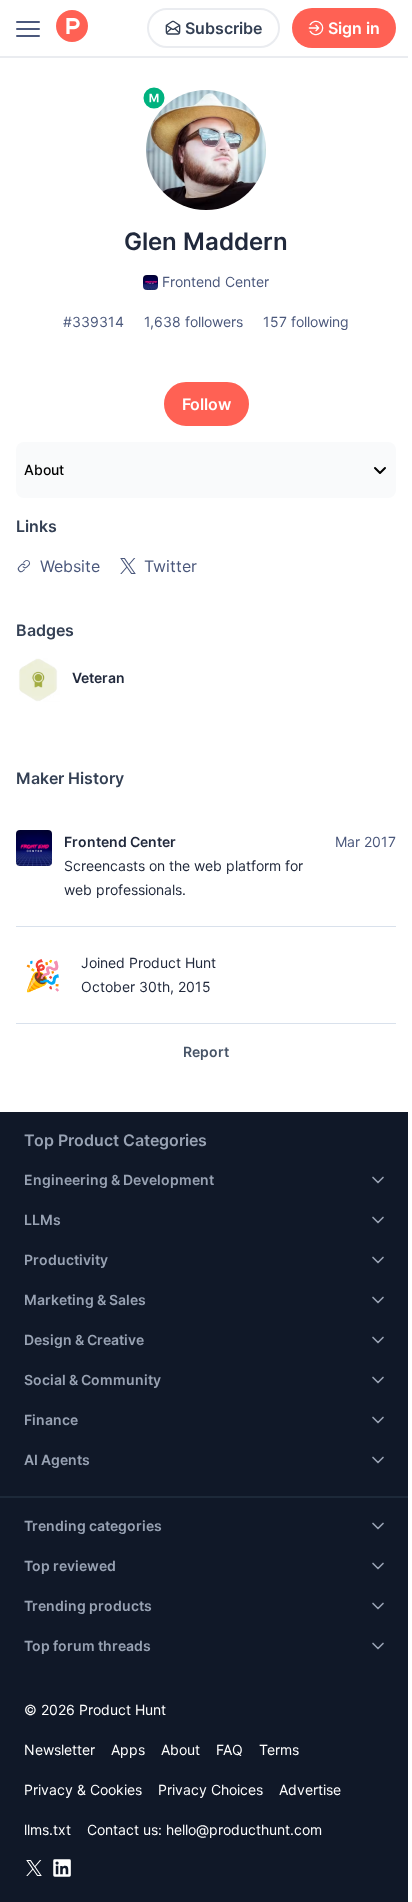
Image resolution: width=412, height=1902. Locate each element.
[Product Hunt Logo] (72, 27)
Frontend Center (120, 841)
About (44, 469)
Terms (279, 1749)
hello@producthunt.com (244, 1829)
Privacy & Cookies (83, 1789)
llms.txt (47, 1829)
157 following (306, 321)
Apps (128, 1749)
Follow (206, 404)
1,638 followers (193, 321)
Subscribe (223, 28)
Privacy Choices (210, 1789)
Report (206, 1051)
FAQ (229, 1749)
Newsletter (59, 1749)
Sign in (354, 28)
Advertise (310, 1789)
